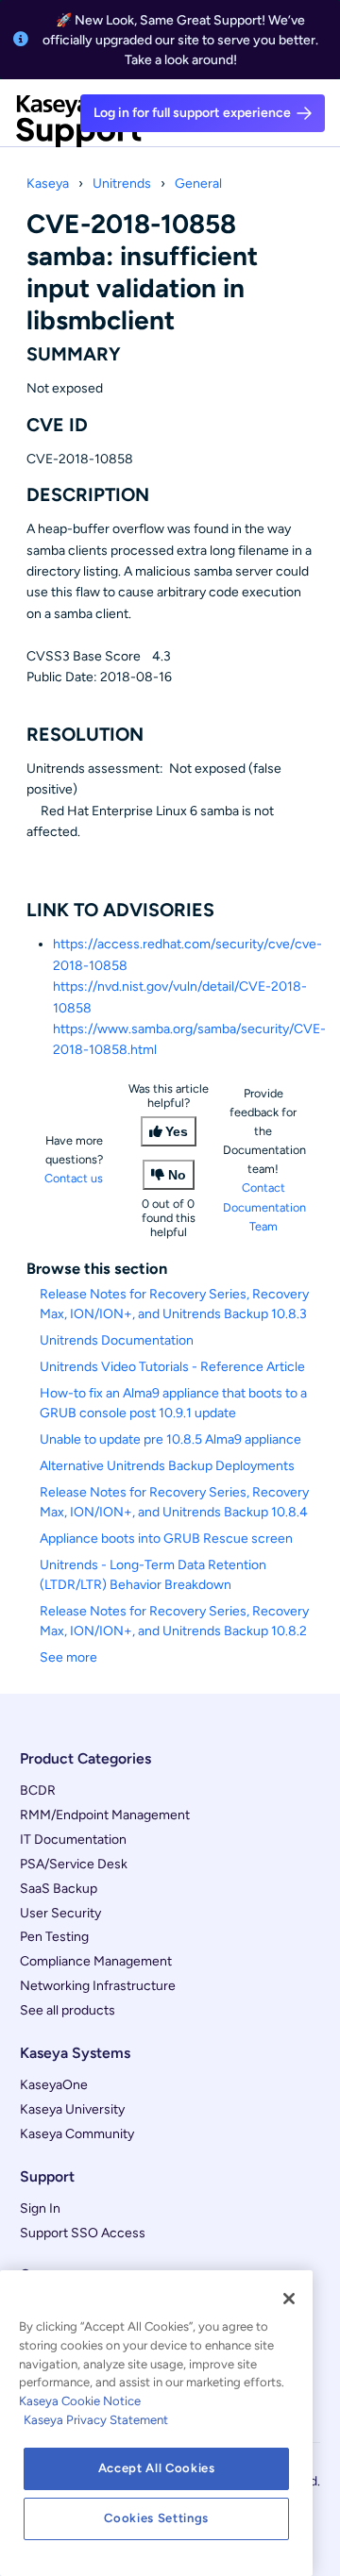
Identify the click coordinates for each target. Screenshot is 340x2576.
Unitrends (122, 184)
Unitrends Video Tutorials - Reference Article (172, 1367)
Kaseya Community (77, 2134)
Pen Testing (54, 1937)
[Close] (289, 2299)
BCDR (38, 1790)
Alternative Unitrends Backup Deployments (167, 1466)
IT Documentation (73, 1840)
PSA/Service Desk (74, 1864)
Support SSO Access (83, 2233)
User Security (60, 1913)
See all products (68, 2010)
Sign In (40, 2208)
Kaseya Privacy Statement (96, 2420)
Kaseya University (72, 2109)
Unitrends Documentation (117, 1340)
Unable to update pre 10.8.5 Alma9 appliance (170, 1439)
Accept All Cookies (157, 2468)
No (177, 1175)
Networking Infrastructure (98, 1986)
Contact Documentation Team (264, 1206)
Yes (177, 1131)
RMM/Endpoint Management (105, 1815)
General (198, 184)
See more (68, 1657)
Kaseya (48, 184)
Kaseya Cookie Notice (80, 2401)
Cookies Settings (156, 2518)
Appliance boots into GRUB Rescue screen (166, 1539)
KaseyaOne (54, 2085)
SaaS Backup (59, 1889)
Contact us (74, 1178)
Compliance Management (96, 1961)
